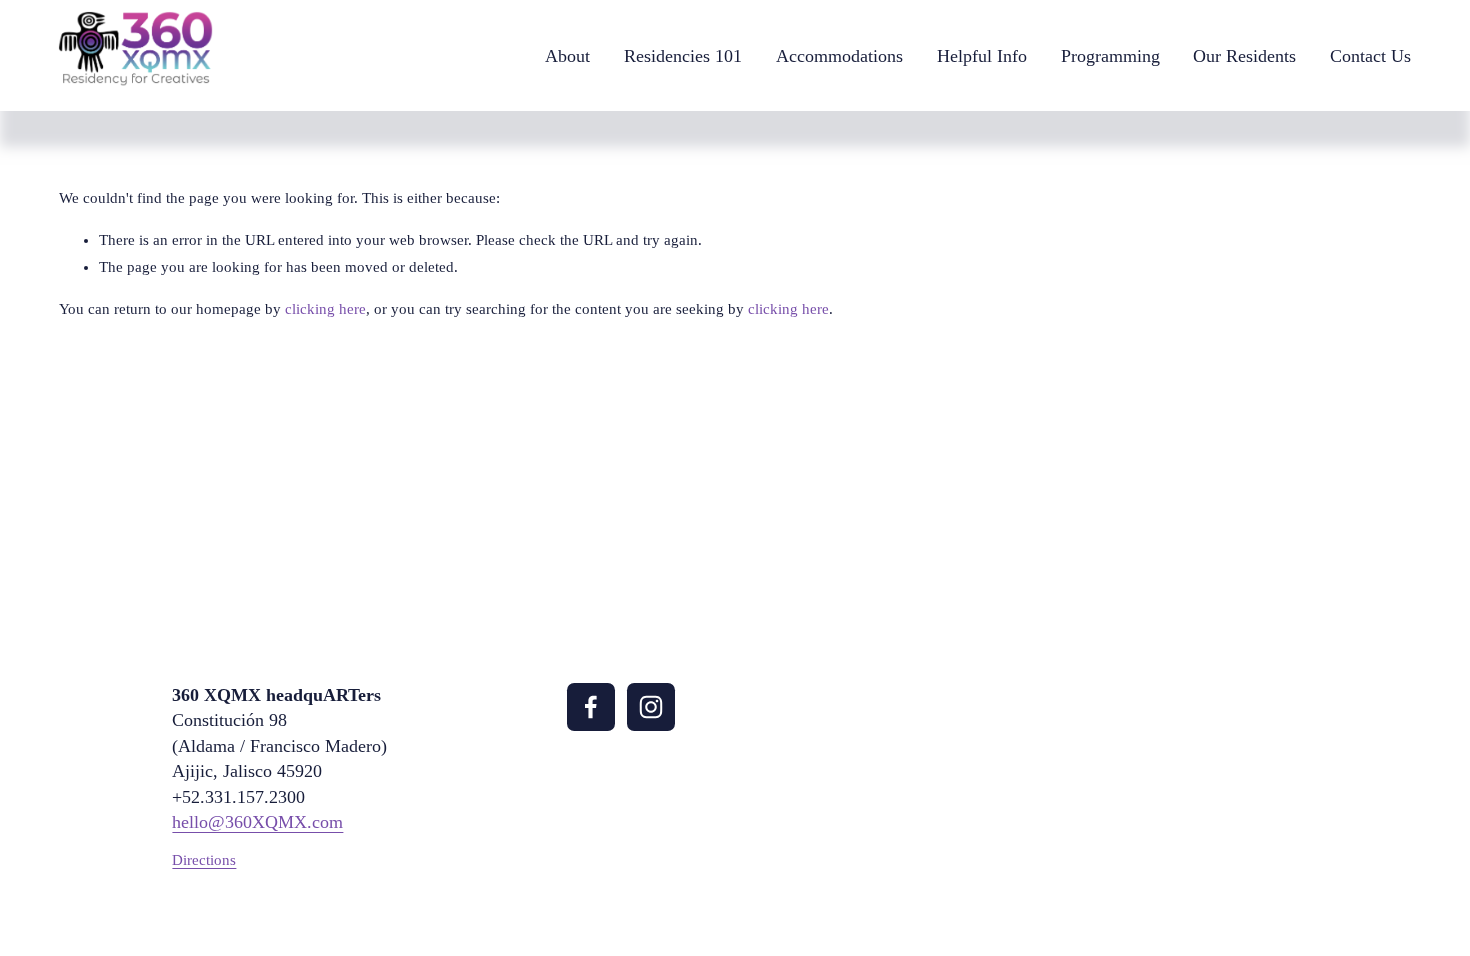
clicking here (325, 309)
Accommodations (839, 56)
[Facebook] (591, 707)
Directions (204, 860)
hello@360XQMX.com (257, 822)
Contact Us (1370, 56)
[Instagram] (651, 707)
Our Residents (1244, 56)
